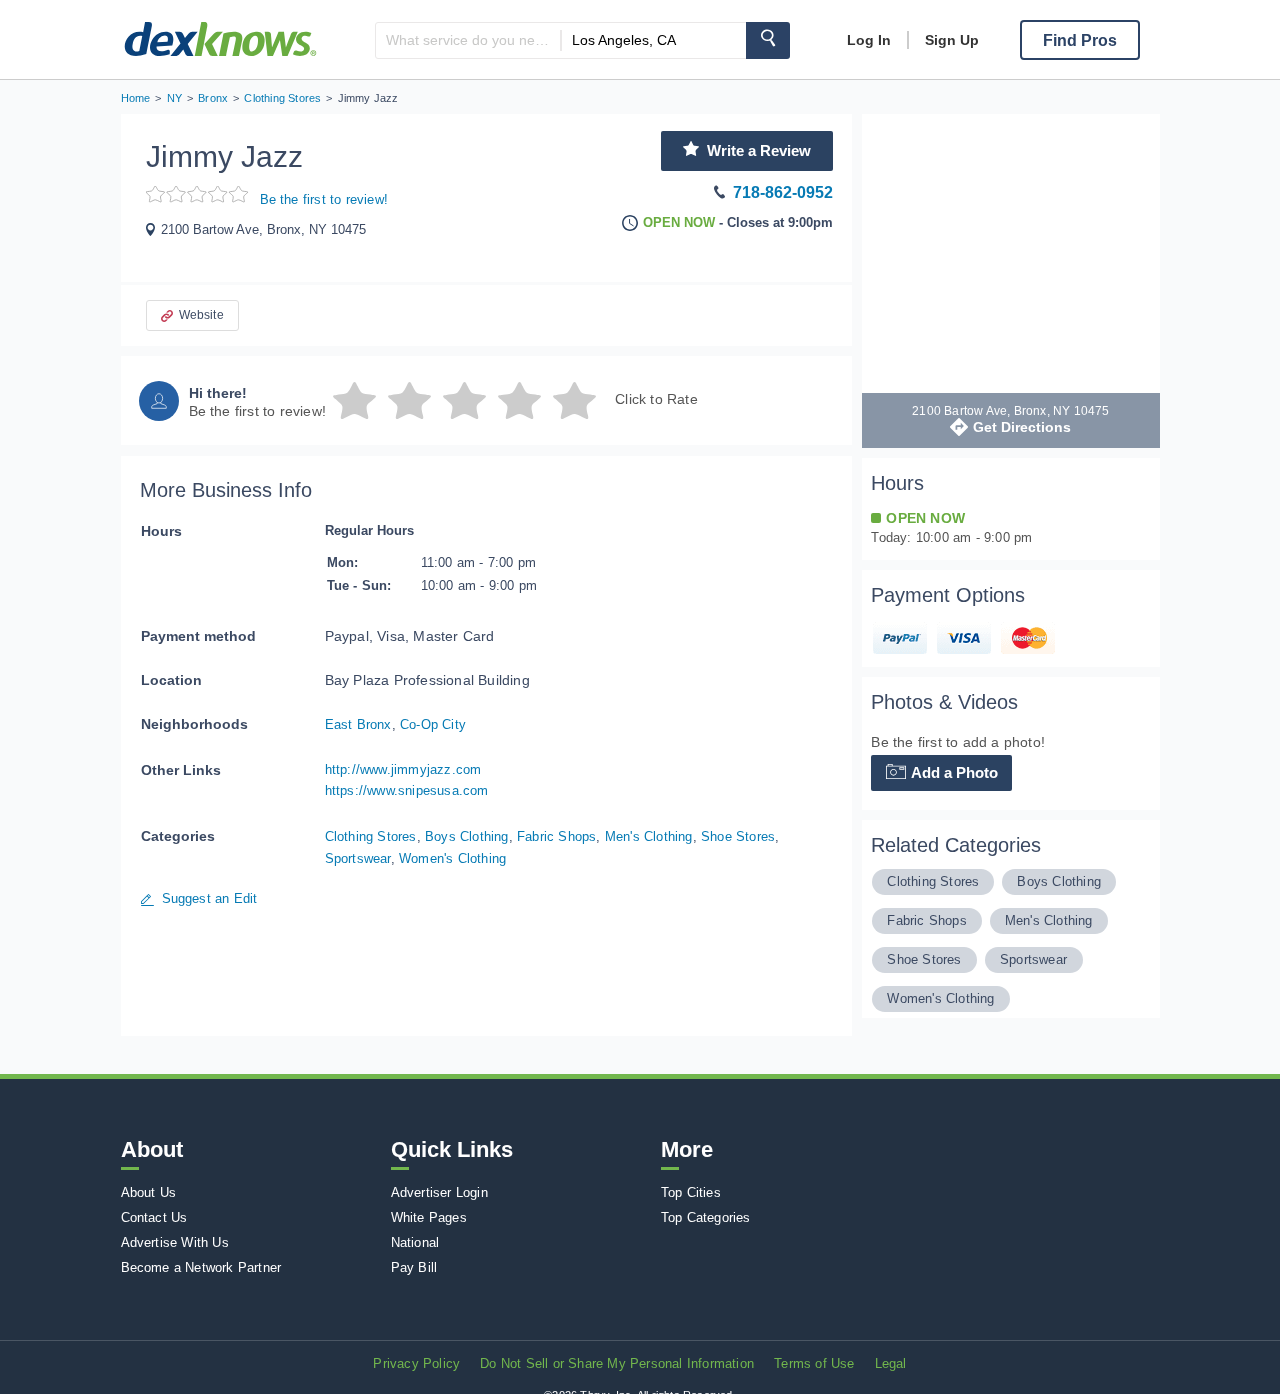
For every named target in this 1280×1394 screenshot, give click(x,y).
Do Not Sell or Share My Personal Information (617, 1363)
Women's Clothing (452, 858)
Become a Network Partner (201, 1267)
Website (201, 315)
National (415, 1242)
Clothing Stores (371, 836)
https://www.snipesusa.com (407, 790)
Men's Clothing (649, 836)
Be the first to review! (324, 199)
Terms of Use (814, 1363)
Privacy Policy (416, 1363)
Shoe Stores (738, 836)
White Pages (429, 1217)
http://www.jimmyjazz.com (403, 769)
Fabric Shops (556, 836)
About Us (149, 1192)
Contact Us (154, 1217)
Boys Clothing (467, 836)
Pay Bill (414, 1267)
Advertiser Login (439, 1192)
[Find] (768, 40)
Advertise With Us (175, 1242)
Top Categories (706, 1217)
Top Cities (691, 1192)
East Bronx (358, 724)
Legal (891, 1363)
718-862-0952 (783, 192)
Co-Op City (433, 724)
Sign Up (952, 40)
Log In (869, 40)
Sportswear (358, 858)
